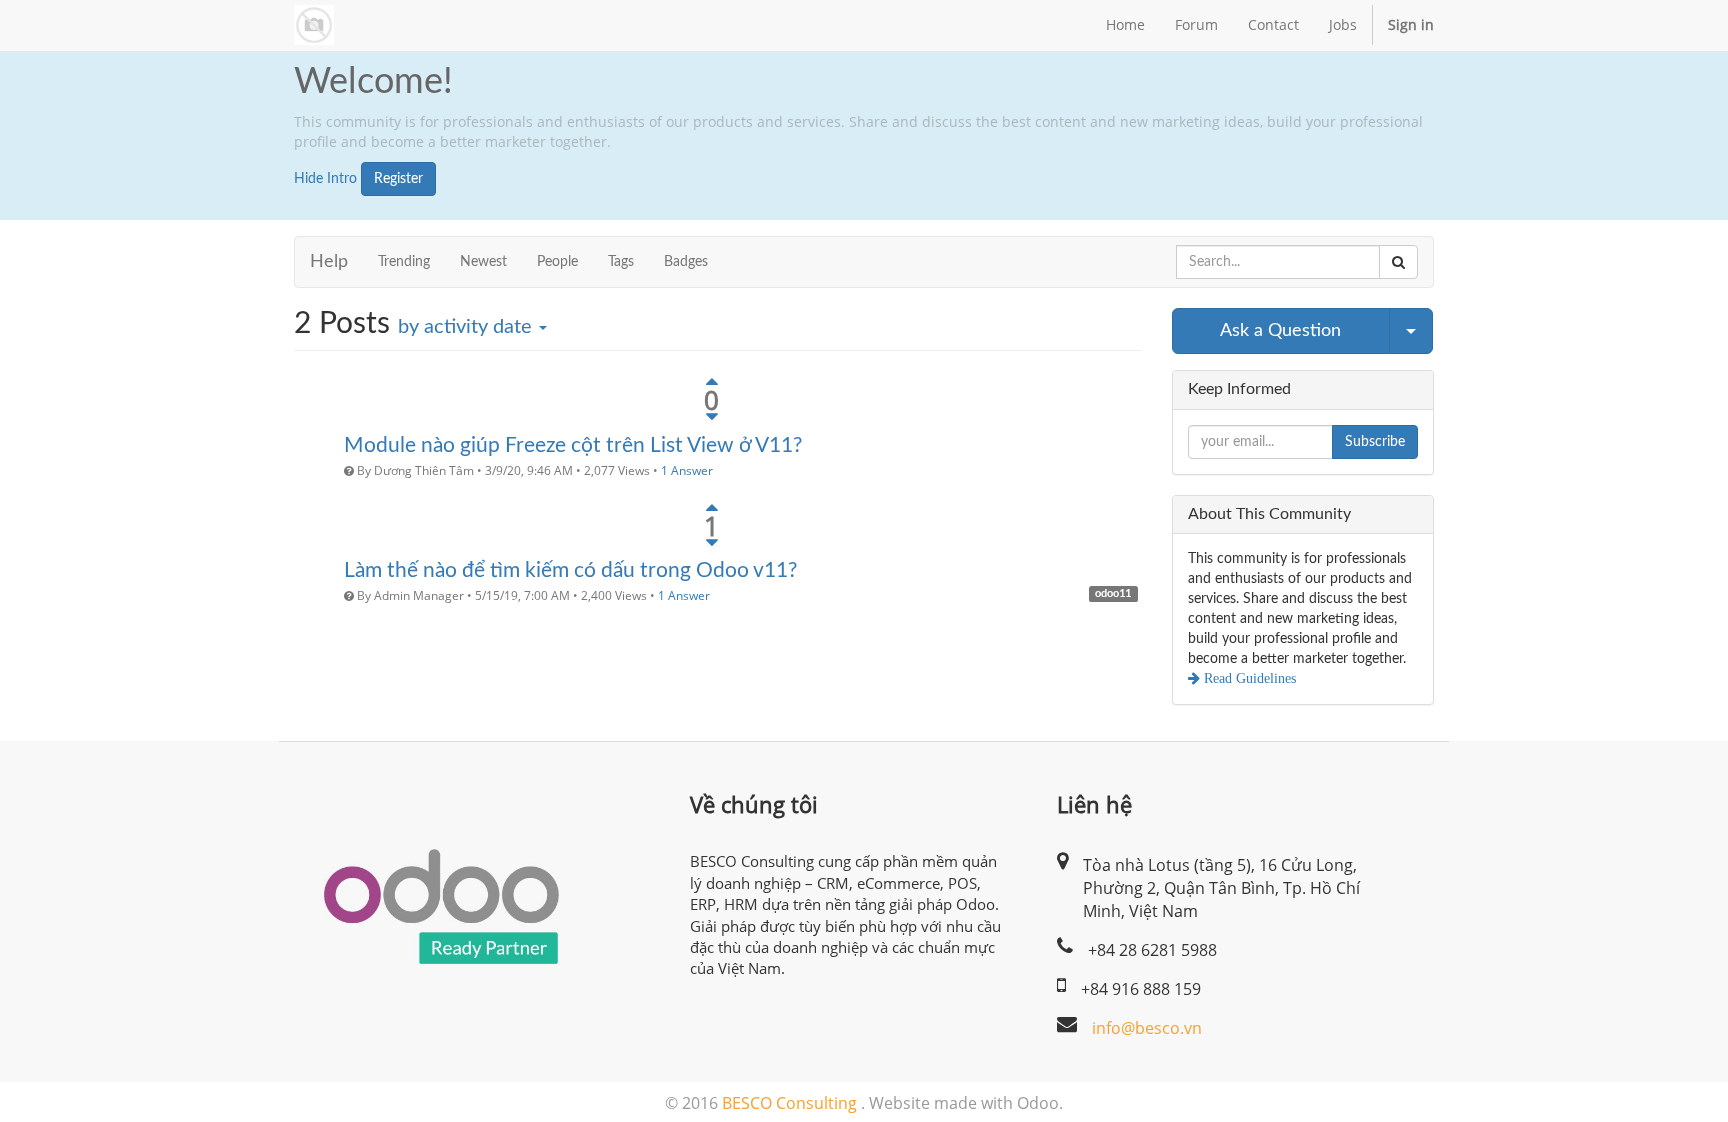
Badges (686, 262)
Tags (621, 262)
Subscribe (1375, 442)
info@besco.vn (1147, 1028)
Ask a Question (1280, 331)
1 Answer (687, 470)
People (557, 262)
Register (398, 179)
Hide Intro (325, 179)
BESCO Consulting (789, 1103)
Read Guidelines (1248, 678)
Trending (404, 262)
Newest (483, 262)
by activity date (467, 327)
